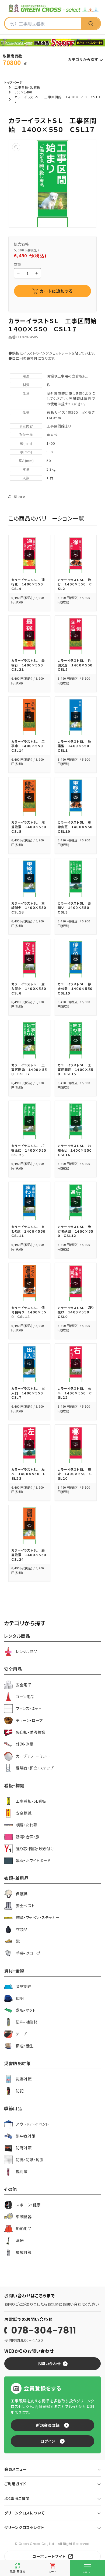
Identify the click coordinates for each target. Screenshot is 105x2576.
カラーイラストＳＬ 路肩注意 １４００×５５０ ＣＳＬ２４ (30, 1555)
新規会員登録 (48, 2425)
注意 (26, 393)
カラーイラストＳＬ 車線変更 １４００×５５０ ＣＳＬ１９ (77, 827)
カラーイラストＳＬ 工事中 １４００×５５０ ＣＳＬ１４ (29, 746)
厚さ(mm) (26, 461)
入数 (26, 478)
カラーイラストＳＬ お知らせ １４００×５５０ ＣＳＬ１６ (76, 1150)
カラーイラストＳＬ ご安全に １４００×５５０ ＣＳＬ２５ (30, 1150)
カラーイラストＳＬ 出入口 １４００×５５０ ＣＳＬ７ (29, 1393)
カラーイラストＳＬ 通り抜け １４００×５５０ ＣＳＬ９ (76, 1312)
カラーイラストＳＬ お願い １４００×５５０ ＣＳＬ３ (75, 908)
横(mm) (26, 452)
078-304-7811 (44, 2330)
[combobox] (43, 23)
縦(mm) (26, 443)
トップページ (13, 82)
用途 (26, 376)
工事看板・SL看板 (27, 87)
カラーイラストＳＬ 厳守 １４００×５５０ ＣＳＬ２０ (75, 1474)
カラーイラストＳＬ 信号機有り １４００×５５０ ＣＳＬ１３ (29, 1312)
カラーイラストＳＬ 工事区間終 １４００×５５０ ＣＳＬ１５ (76, 1069)
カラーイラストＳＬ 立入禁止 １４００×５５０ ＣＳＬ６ (30, 988)
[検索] (91, 23)
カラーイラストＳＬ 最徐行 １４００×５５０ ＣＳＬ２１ (29, 665)
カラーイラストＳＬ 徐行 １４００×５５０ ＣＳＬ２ (75, 584)
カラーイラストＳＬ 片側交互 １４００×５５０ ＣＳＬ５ (77, 665)
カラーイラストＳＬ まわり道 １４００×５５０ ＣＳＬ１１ (30, 1231)
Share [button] (19, 496)
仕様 (26, 412)
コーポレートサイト (49, 2556)
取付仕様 (26, 435)
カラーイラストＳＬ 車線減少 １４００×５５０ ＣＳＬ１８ (30, 908)
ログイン (48, 2441)
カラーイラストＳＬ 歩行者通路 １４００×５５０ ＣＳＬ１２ (76, 1231)
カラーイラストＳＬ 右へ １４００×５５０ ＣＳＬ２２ (75, 1393)
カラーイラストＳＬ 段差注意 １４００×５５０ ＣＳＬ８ (30, 827)
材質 (26, 385)
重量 (26, 469)
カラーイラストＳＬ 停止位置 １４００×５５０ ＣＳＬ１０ (77, 988)
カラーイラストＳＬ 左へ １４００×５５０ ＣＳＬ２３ (28, 1474)
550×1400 (23, 92)
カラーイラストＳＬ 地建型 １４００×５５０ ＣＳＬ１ (75, 746)
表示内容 (26, 426)
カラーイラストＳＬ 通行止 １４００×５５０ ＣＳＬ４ (29, 584)
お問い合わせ (49, 2363)
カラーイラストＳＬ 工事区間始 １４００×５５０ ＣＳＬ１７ (29, 1069)
